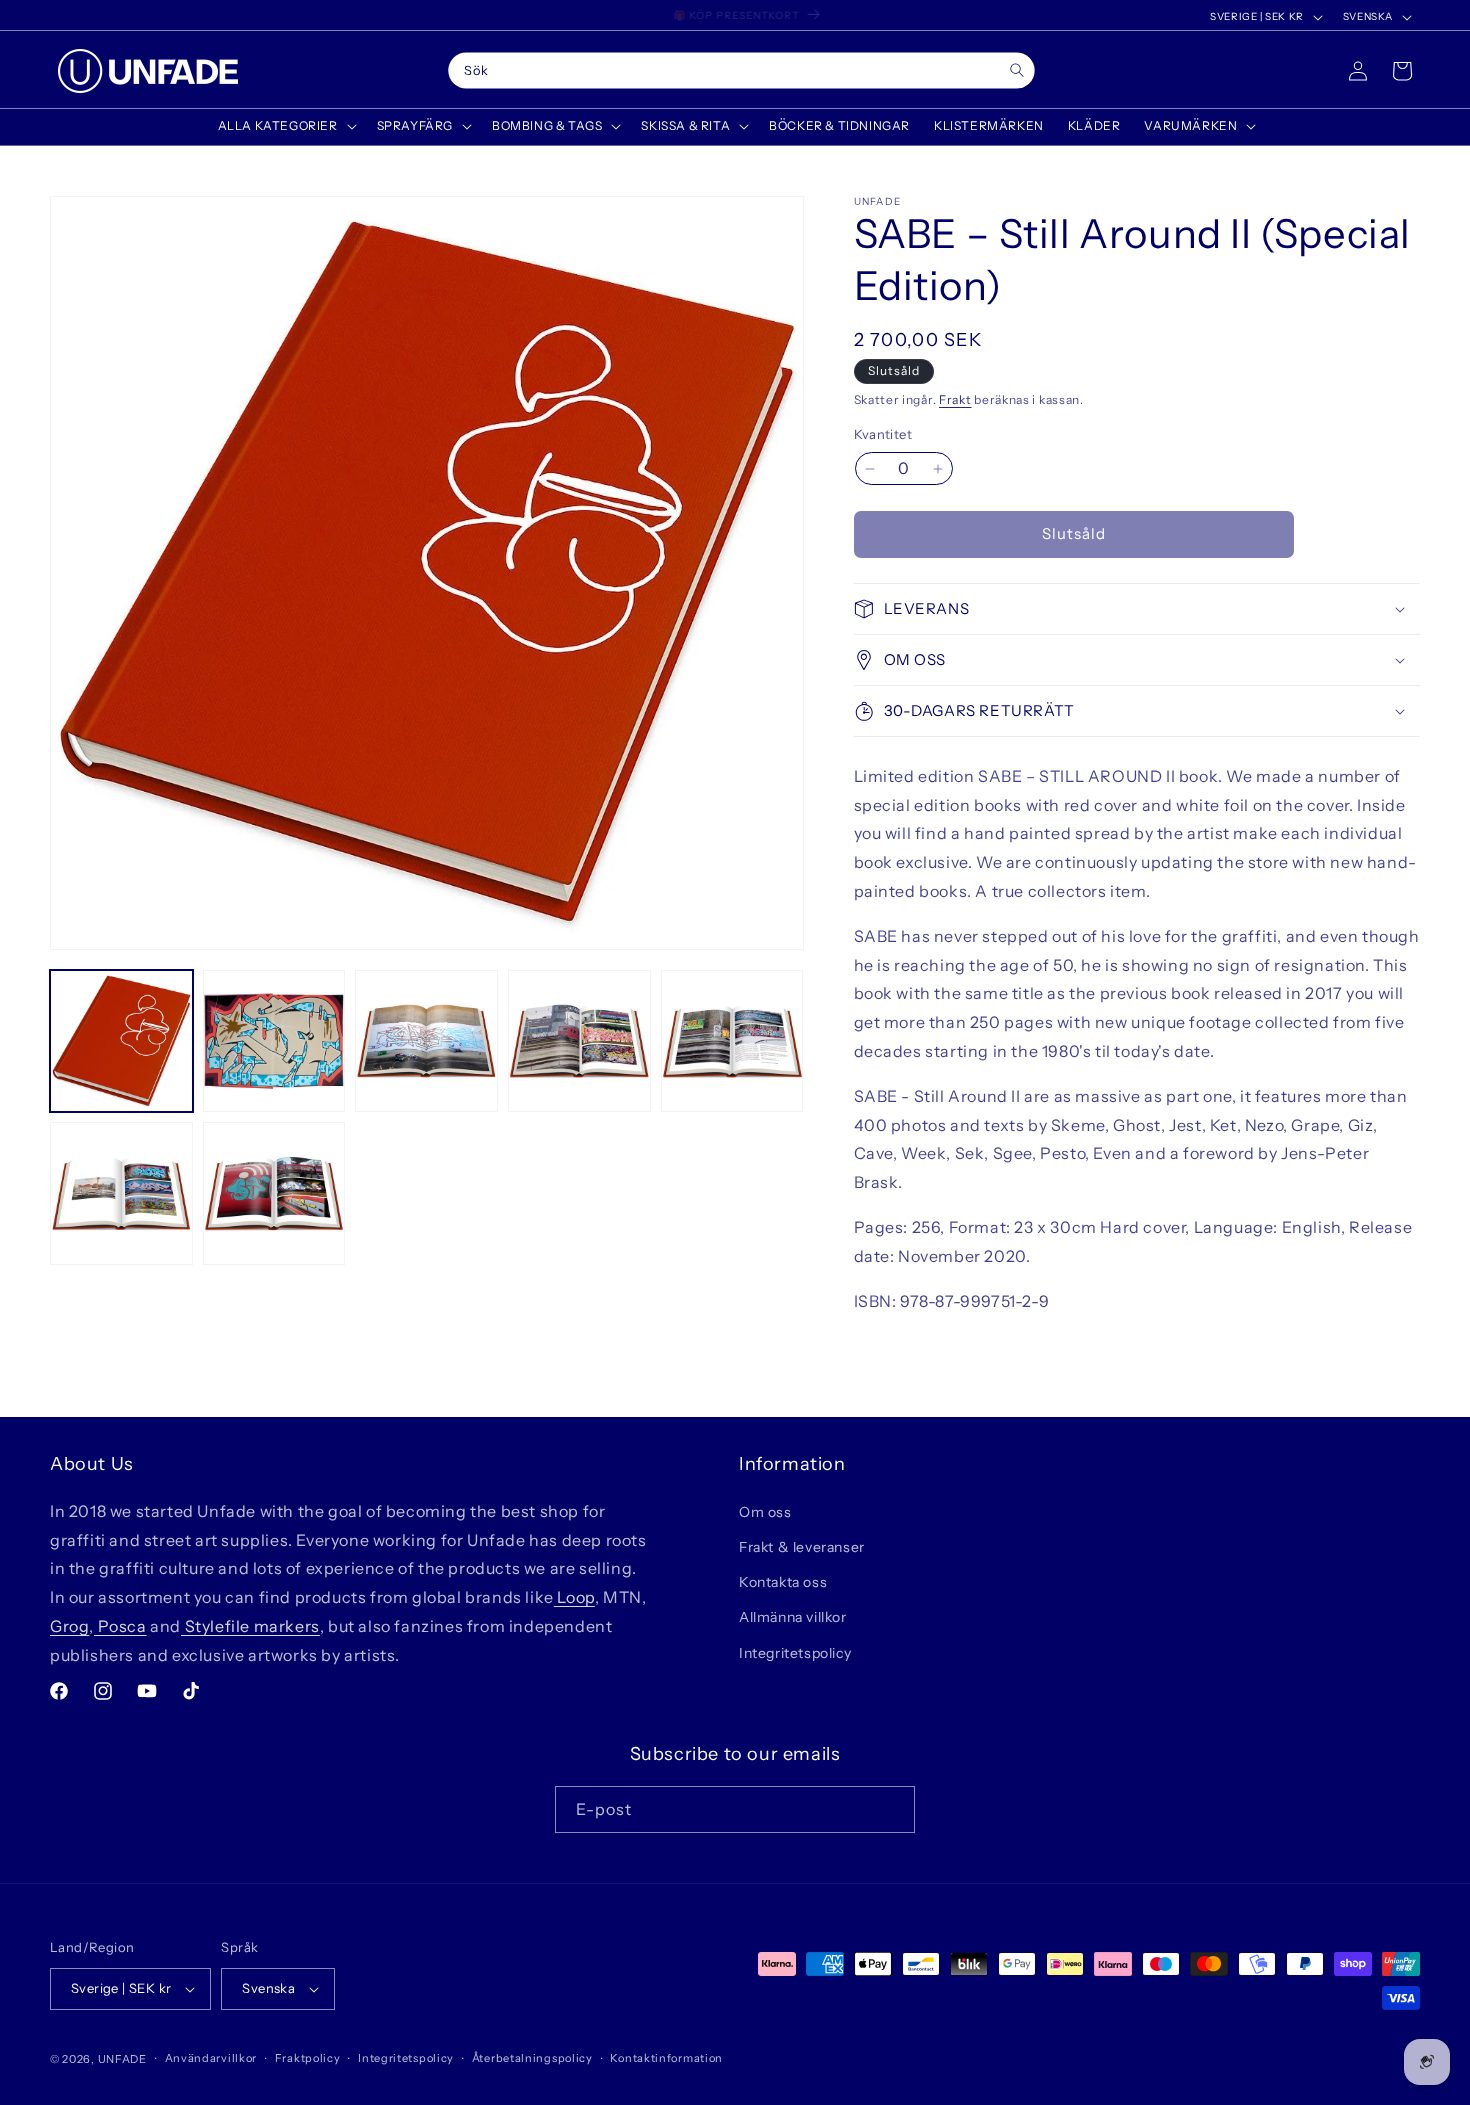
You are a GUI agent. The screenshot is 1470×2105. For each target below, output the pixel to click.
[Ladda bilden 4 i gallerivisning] (579, 1041)
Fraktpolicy (308, 2058)
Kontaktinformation (666, 2058)
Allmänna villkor (793, 1617)
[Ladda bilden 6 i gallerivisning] (121, 1193)
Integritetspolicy (795, 1652)
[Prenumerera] (892, 1809)
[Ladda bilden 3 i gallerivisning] (426, 1041)
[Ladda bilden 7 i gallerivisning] (274, 1193)
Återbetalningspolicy (532, 2058)
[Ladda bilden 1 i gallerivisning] (121, 1041)
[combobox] (741, 71)
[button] (285, 126)
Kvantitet (883, 435)
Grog (69, 1625)
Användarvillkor (211, 2058)
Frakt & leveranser (802, 1546)
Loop (574, 1596)
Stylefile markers (250, 1625)
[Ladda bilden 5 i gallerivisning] (732, 1041)
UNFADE (122, 2059)
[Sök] (1016, 70)
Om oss (765, 1511)
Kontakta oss (783, 1581)
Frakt (955, 399)
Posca (120, 1625)
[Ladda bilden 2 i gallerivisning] (274, 1041)
